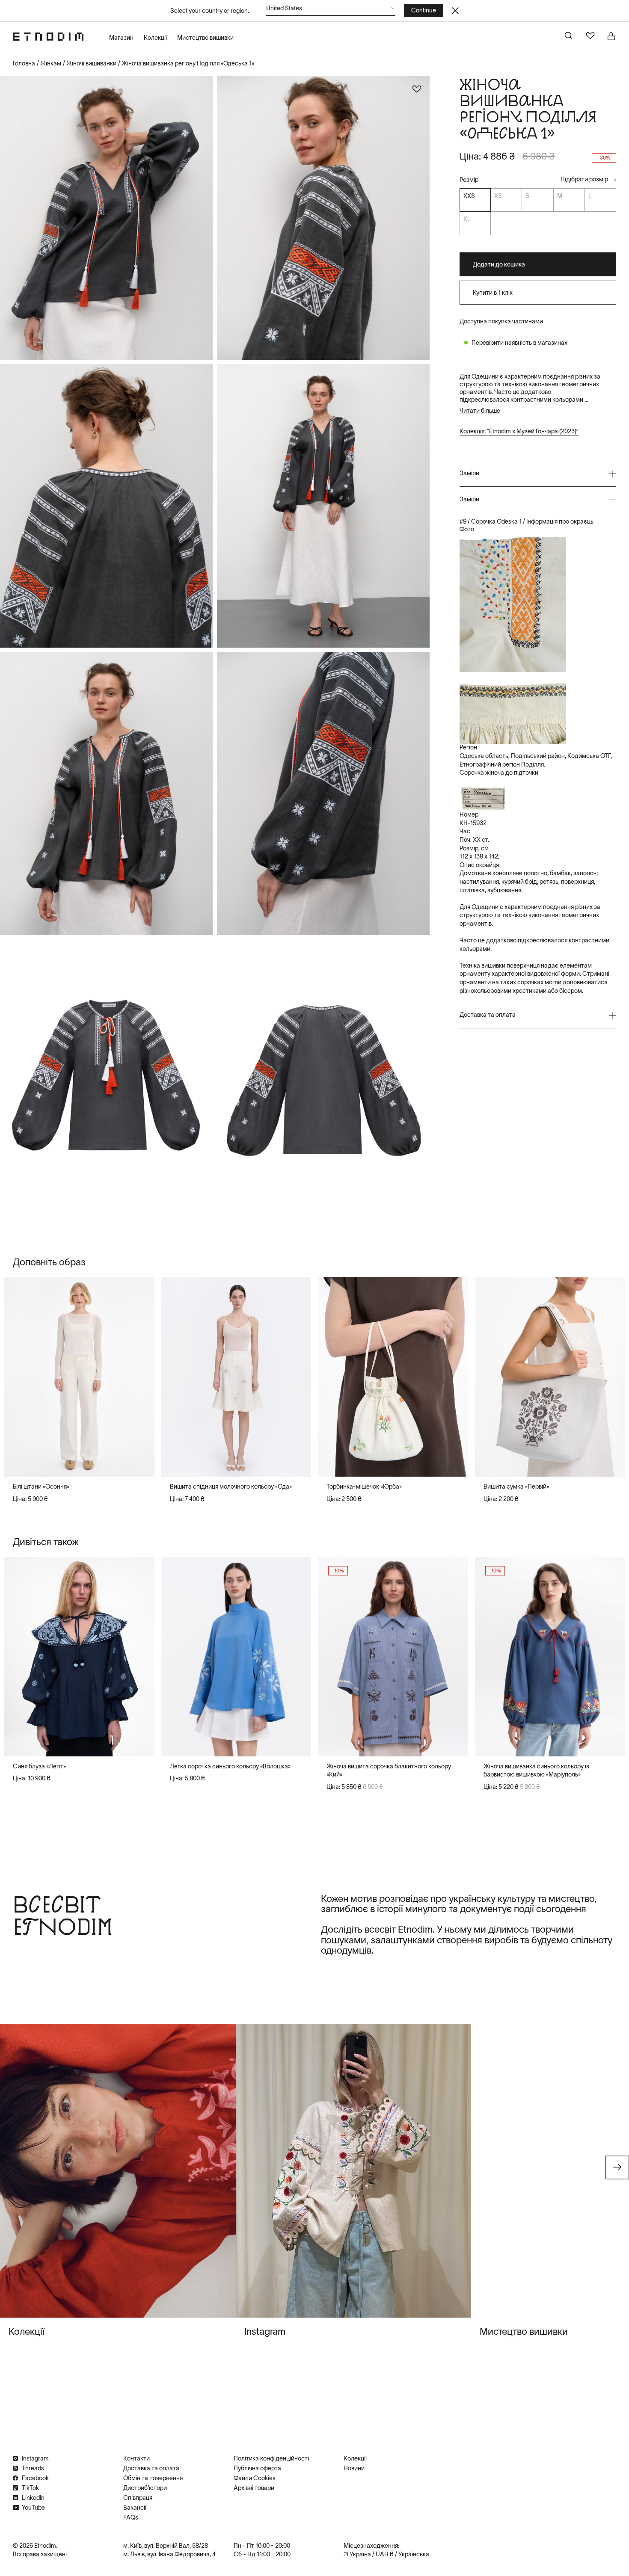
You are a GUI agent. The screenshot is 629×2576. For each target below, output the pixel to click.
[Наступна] (141, 1377)
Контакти (136, 2458)
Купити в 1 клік (493, 293)
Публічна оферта (257, 2468)
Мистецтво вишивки (205, 38)
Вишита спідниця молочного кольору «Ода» (231, 1486)
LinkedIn (33, 2498)
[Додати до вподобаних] (417, 89)
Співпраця (138, 2498)
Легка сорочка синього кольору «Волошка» (230, 1766)
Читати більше (480, 411)
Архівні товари (254, 2488)
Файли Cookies (255, 2478)
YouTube (33, 2508)
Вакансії (135, 2508)
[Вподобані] (590, 36)
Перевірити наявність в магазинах (519, 343)
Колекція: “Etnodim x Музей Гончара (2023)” (519, 432)
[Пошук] (569, 36)
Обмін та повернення (153, 2478)
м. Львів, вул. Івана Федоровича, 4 (169, 2554)
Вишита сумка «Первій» (516, 1486)
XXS (469, 196)
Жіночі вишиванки (91, 63)
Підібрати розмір (584, 180)
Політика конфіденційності (271, 2458)
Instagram (35, 2458)
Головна (24, 63)
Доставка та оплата (151, 2468)
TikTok (30, 2488)
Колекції (155, 38)
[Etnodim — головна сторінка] (48, 37)
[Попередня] (18, 1377)
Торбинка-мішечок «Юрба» (364, 1486)
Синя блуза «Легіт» (39, 1766)
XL (467, 219)
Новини (354, 2468)
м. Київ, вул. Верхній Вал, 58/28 (166, 2546)
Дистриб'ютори (145, 2488)
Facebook (35, 2478)
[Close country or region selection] (455, 11)
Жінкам (51, 63)
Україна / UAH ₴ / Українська (389, 2554)
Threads (33, 2468)
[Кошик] (612, 36)
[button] (331, 10)
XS (498, 196)
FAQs (131, 2517)
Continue (424, 10)
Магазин (121, 38)
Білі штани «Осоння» (41, 1486)
